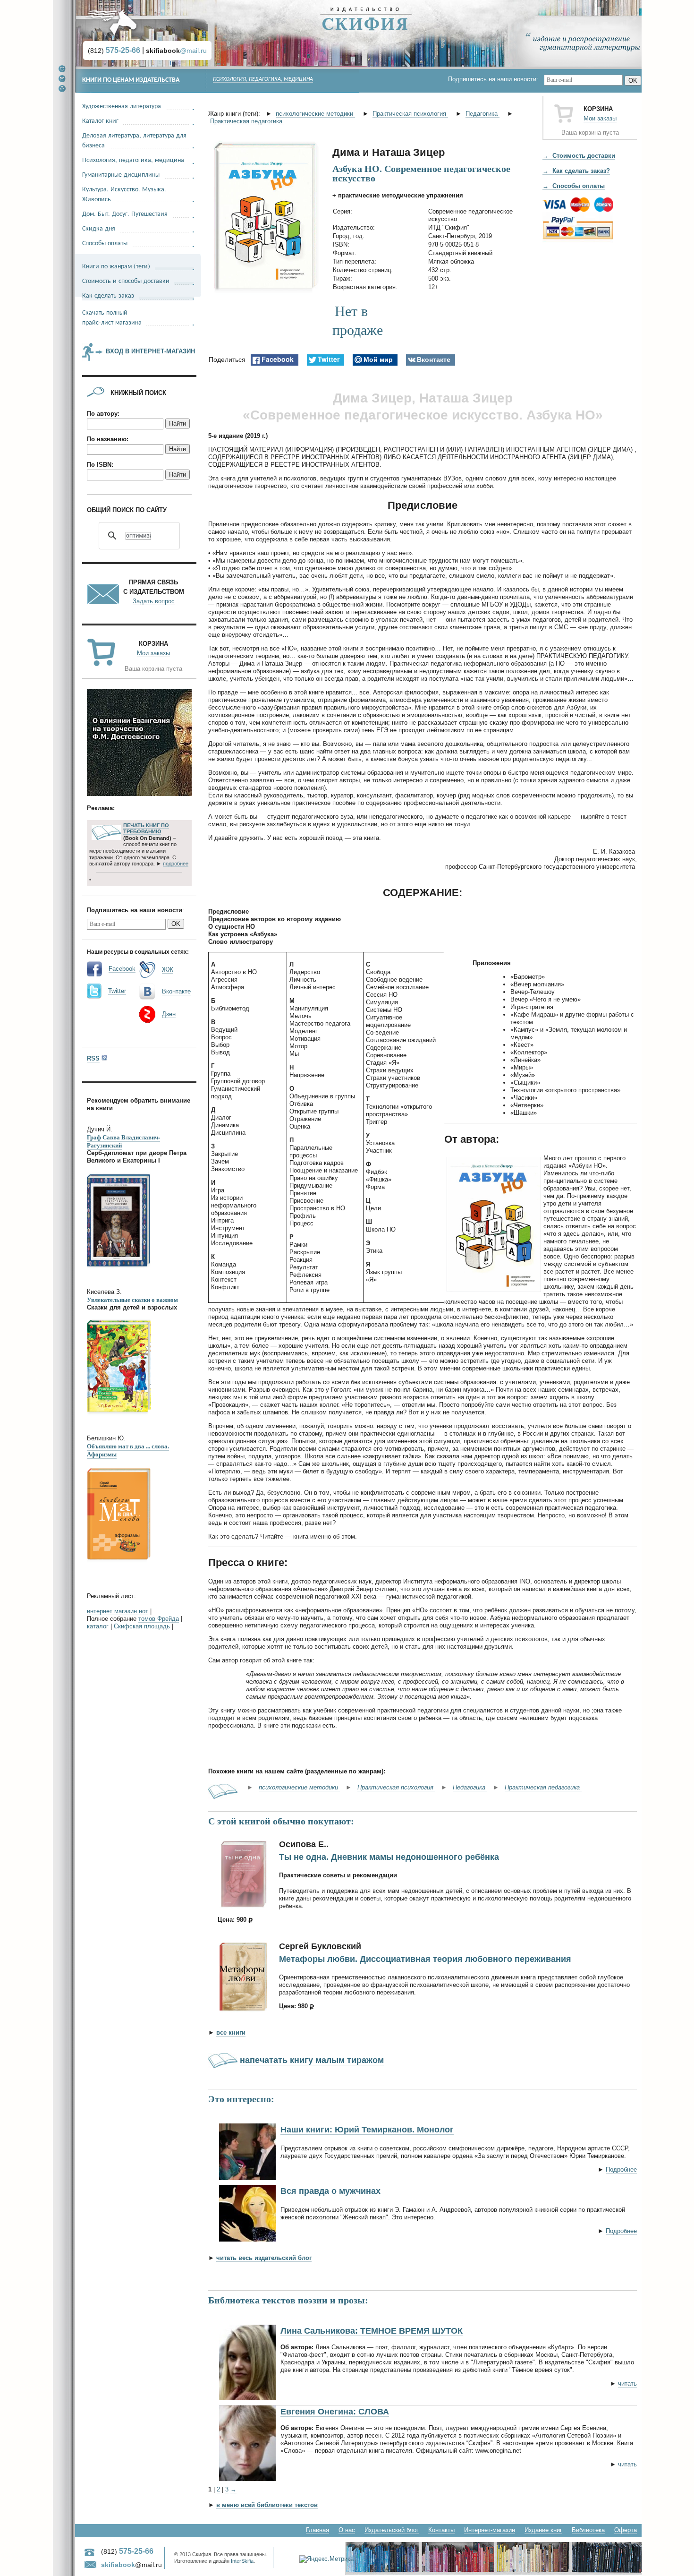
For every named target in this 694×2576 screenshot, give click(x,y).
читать (627, 2383)
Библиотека (588, 2530)
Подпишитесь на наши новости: (496, 79)
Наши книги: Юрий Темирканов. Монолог (367, 2130)
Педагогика (482, 114)
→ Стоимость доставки (579, 156)
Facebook (122, 969)
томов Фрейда (159, 1619)
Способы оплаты (105, 243)
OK (633, 81)
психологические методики (315, 114)
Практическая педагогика (247, 121)
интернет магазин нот (118, 1611)
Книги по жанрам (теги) (116, 266)
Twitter (117, 991)
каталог (98, 1626)
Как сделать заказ (108, 295)
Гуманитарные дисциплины (121, 174)
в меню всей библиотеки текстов (267, 2505)
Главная (317, 2530)
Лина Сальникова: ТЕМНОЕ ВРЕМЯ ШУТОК (372, 2331)
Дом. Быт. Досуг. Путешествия (125, 213)
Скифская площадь (142, 1626)
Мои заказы (600, 118)
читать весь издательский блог (264, 2258)
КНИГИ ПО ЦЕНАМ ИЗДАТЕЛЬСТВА (131, 80)
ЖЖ (168, 970)
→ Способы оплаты (574, 186)
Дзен (169, 1014)
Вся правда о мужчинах (330, 2191)
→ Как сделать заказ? (576, 171)
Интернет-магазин (490, 2530)
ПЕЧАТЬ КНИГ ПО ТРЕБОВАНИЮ (146, 829)
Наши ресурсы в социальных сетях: (138, 952)
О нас (347, 2530)
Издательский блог (392, 2530)
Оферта (626, 2530)
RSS (93, 1058)
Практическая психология (410, 114)
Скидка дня (99, 228)
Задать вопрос (154, 601)
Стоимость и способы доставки (126, 280)
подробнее (176, 864)
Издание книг (543, 2530)
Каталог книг (100, 120)
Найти (178, 424)
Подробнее (621, 2169)
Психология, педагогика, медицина (263, 79)
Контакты (441, 2530)
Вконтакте (176, 991)
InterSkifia (242, 2561)
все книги (231, 2033)
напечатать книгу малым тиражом (312, 2060)
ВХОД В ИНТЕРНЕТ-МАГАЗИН (150, 351)
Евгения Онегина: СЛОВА (335, 2412)
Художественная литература (122, 106)
